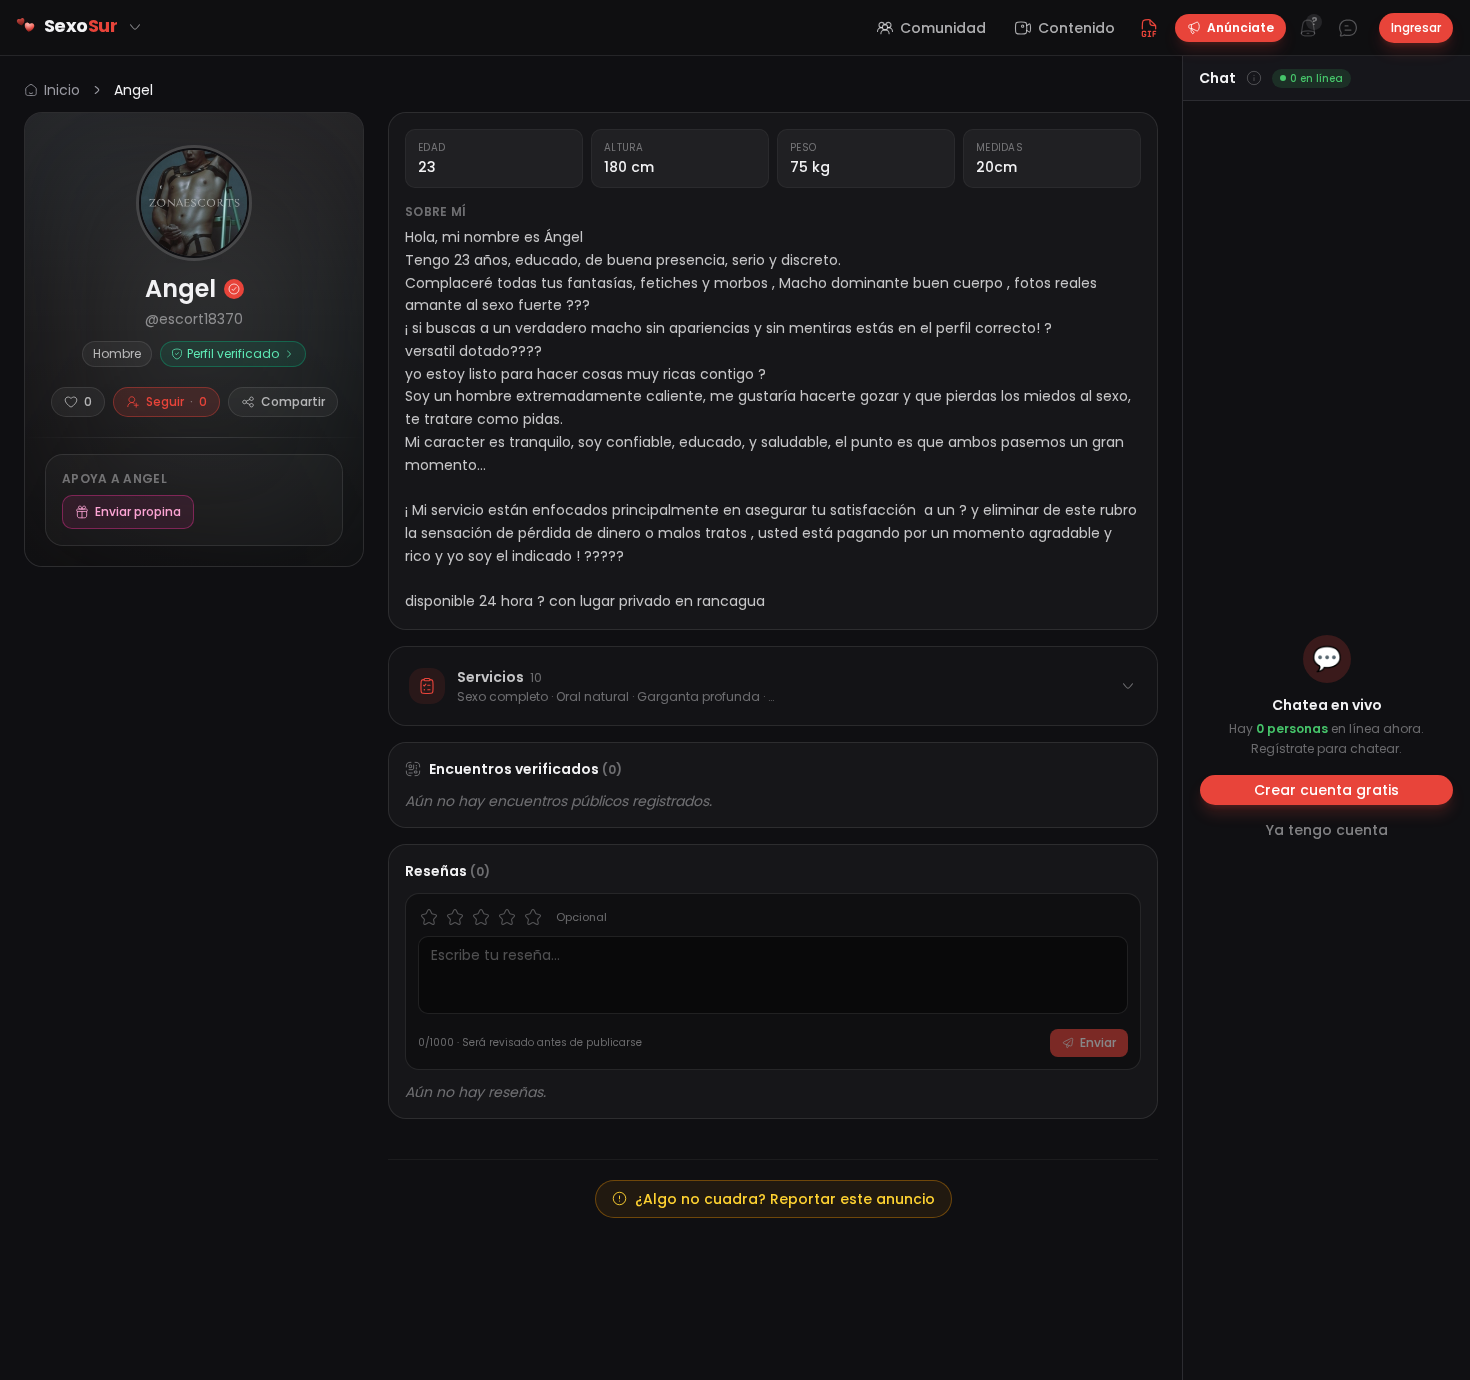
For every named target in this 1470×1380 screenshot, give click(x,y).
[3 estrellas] (481, 917)
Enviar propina (138, 511)
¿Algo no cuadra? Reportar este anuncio (785, 1199)
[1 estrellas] (429, 917)
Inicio (62, 90)
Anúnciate (1240, 27)
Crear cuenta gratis (1326, 790)
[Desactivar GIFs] (1149, 28)
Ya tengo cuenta (1327, 830)
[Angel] (194, 203)
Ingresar (1416, 27)
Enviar (1098, 1042)
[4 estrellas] (507, 917)
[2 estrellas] (455, 917)
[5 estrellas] (533, 917)
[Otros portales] (135, 27)
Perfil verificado (233, 353)
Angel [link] (133, 90)
